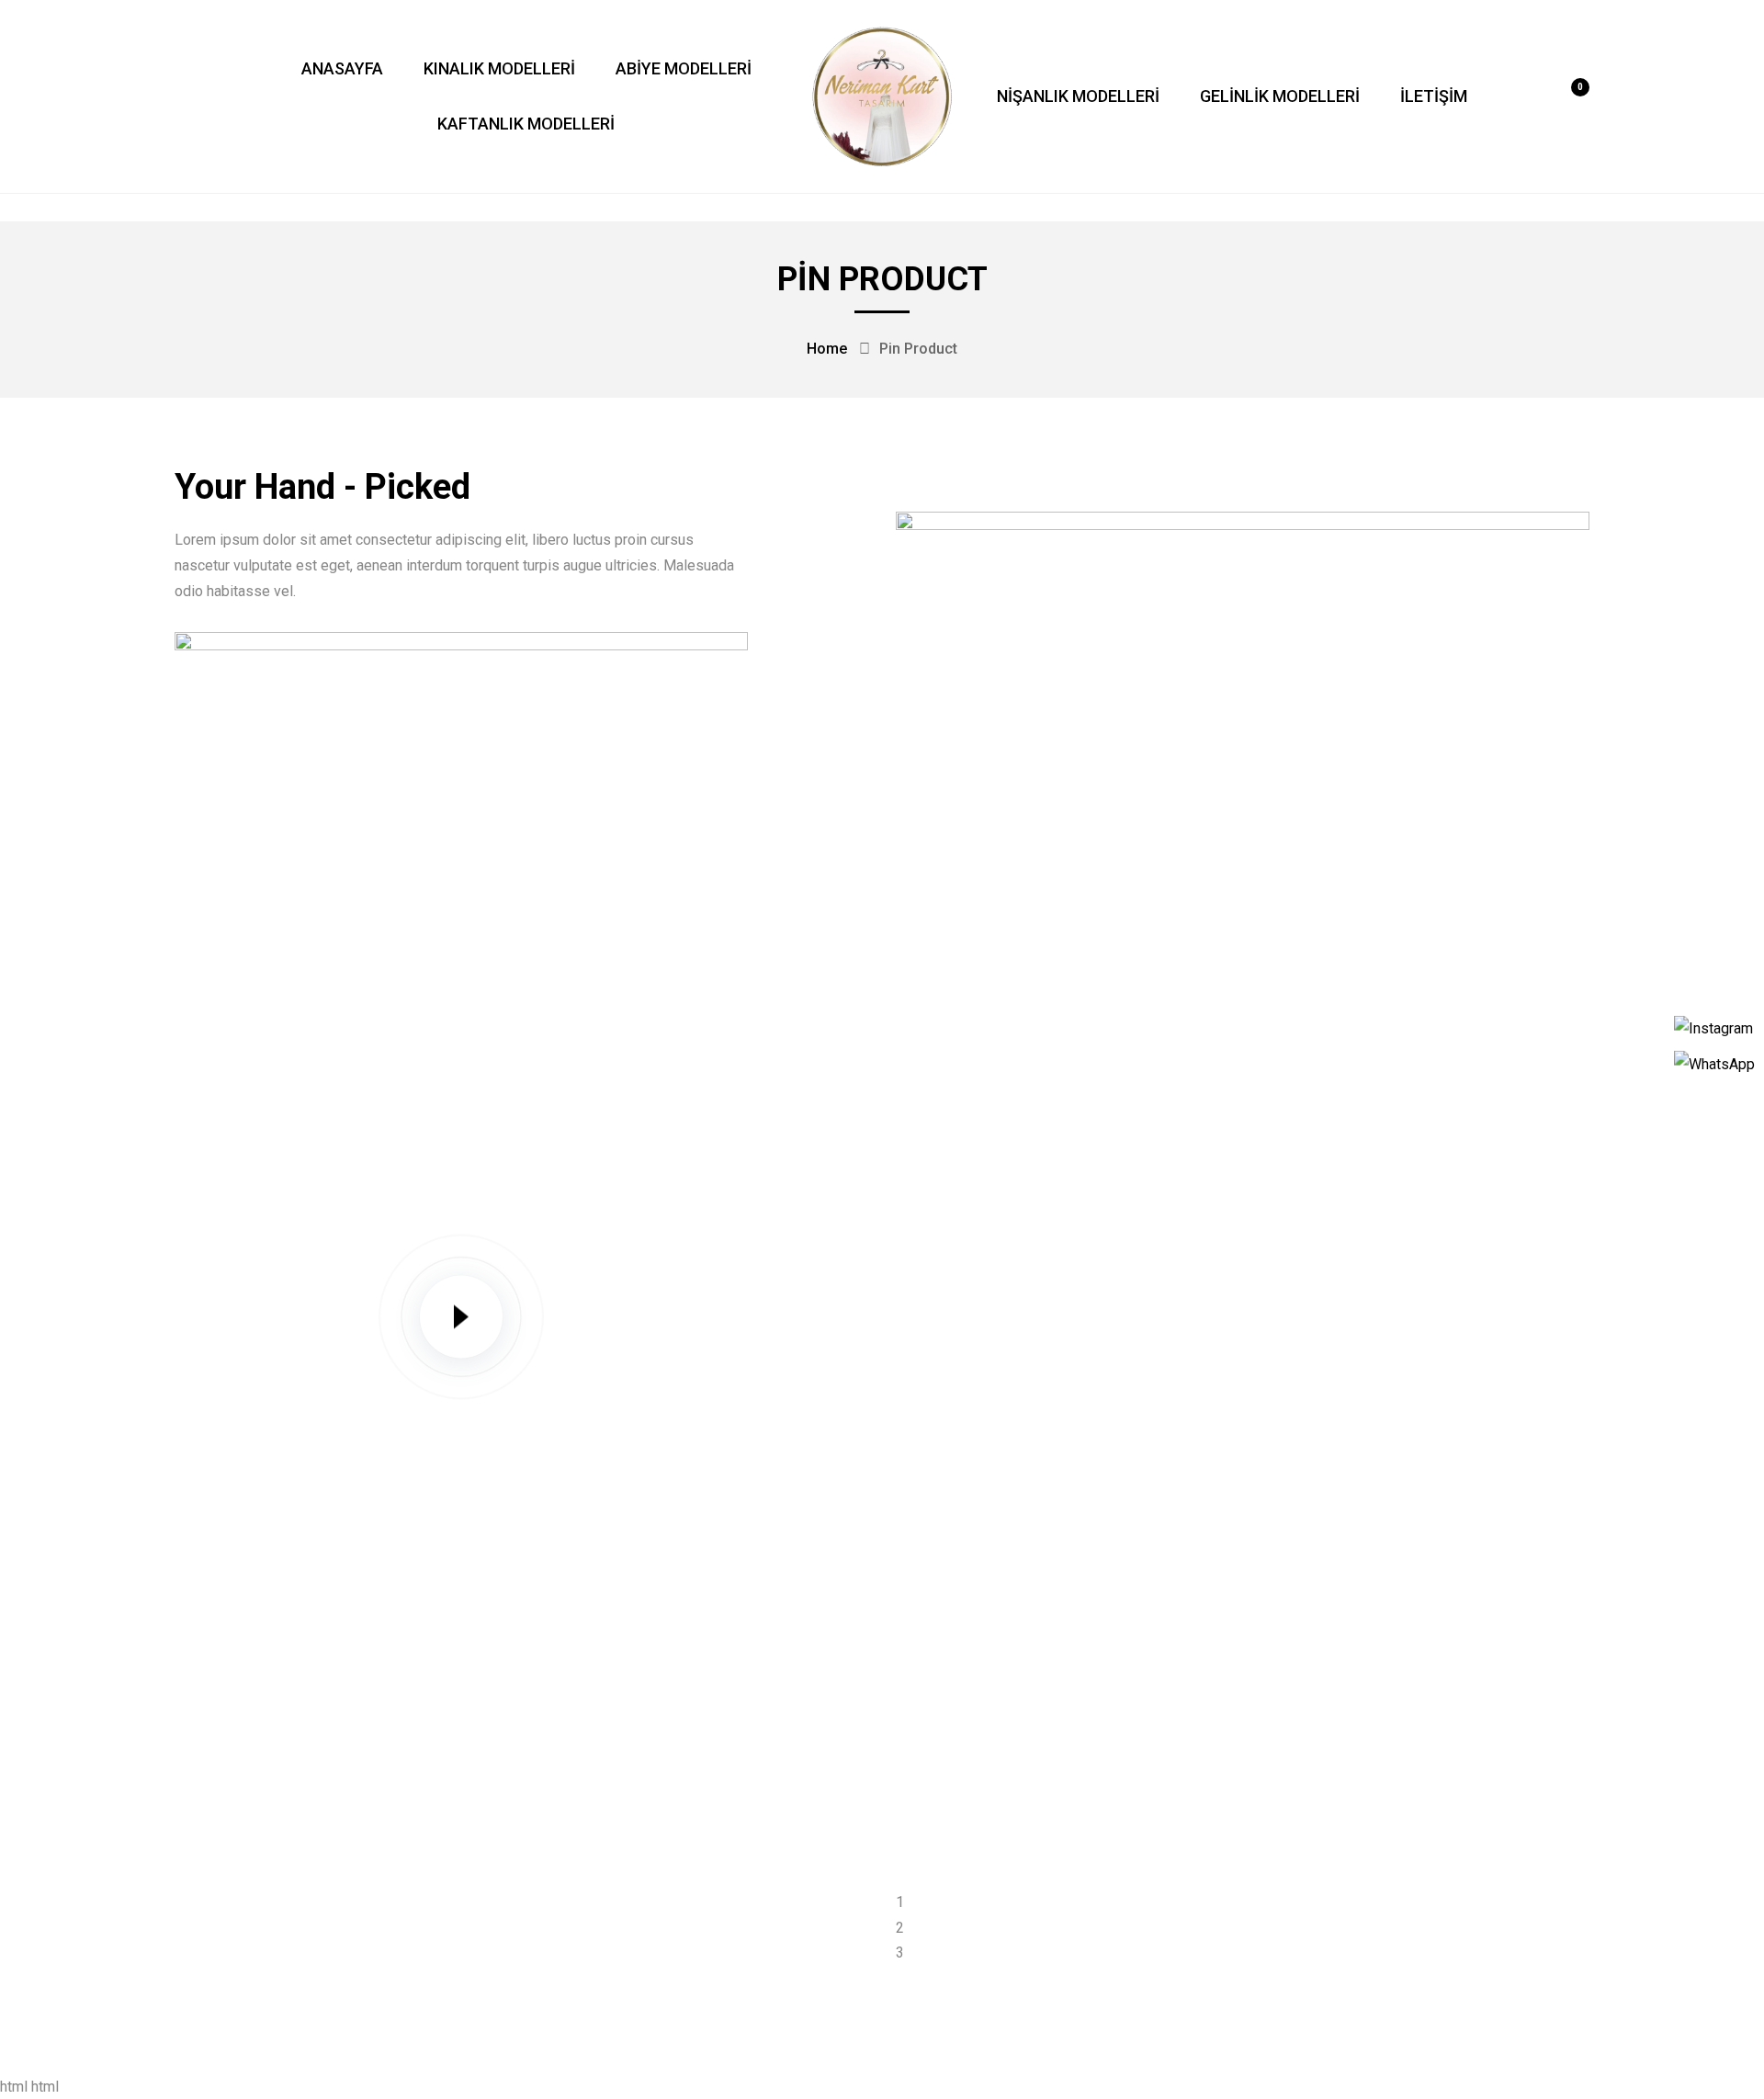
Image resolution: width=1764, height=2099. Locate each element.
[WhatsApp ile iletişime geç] (1714, 1063)
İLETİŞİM (1434, 96)
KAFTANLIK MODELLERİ (526, 124)
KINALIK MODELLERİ (499, 68)
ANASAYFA (342, 68)
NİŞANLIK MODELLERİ (1078, 96)
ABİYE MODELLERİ (684, 68)
